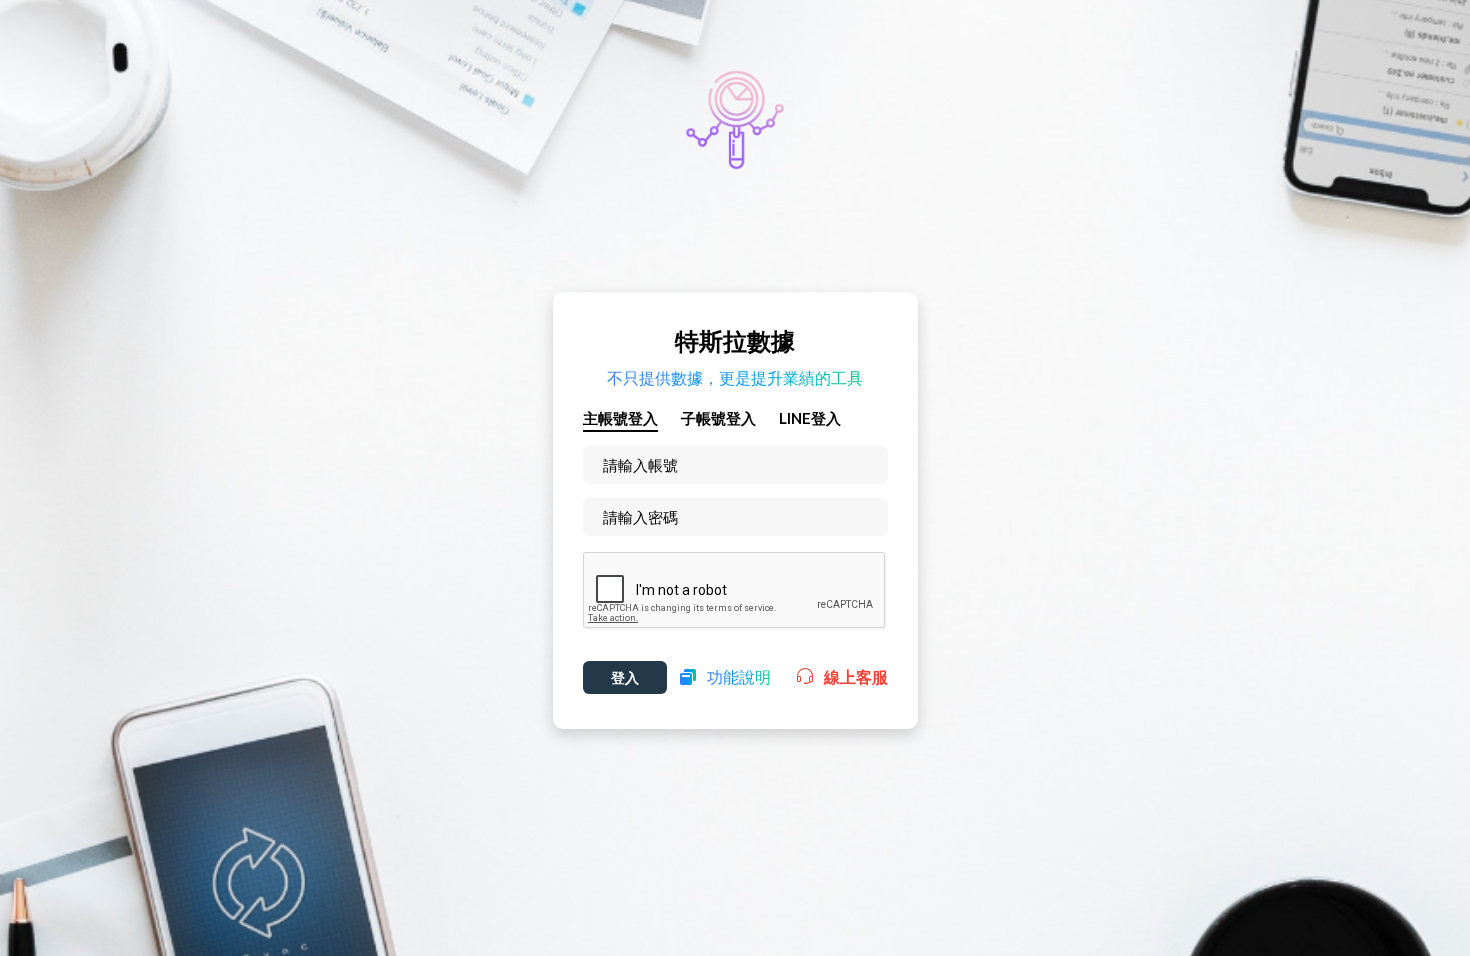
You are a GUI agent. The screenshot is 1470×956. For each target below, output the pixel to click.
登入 (625, 677)
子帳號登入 (718, 418)
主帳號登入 (620, 418)
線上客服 (850, 676)
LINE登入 (810, 418)
